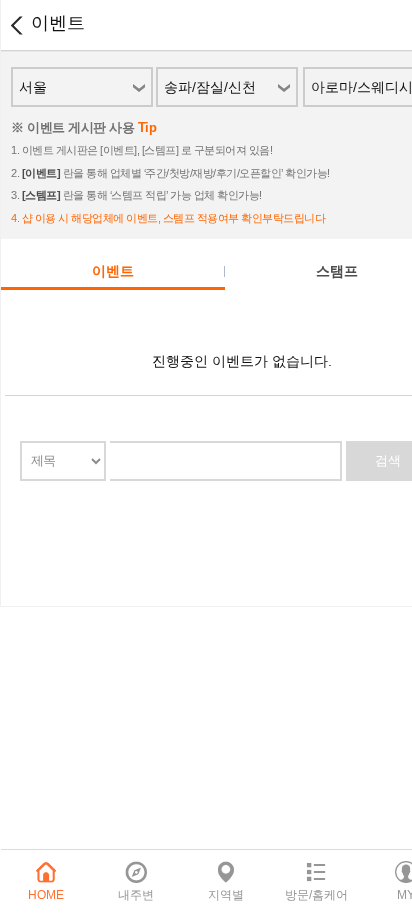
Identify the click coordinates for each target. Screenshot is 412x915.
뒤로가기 (16, 25)
